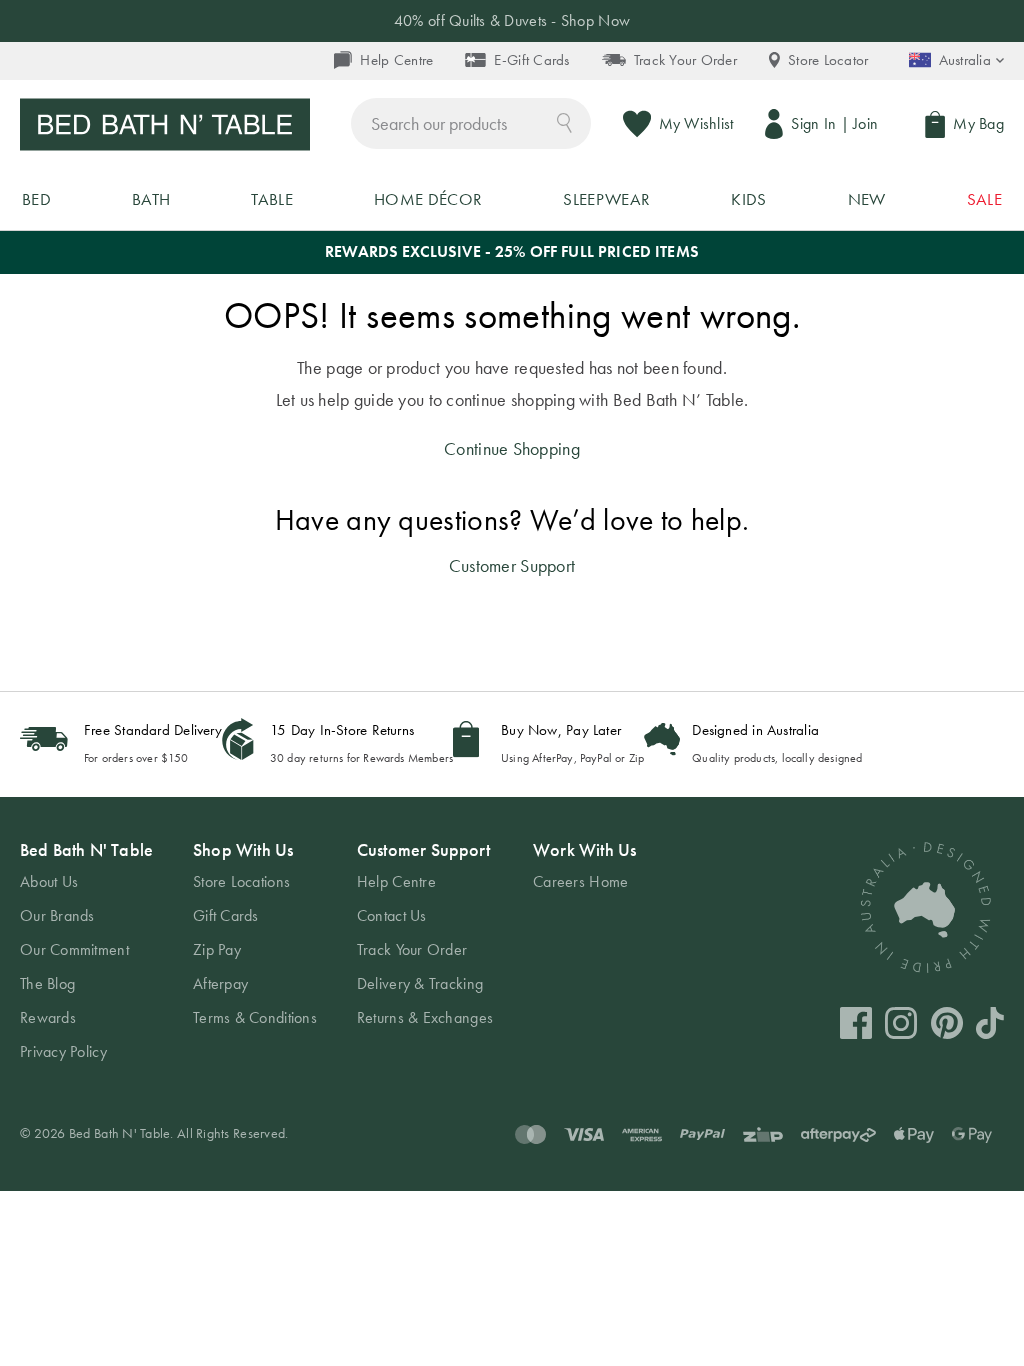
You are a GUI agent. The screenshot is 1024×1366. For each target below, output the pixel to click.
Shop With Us (243, 849)
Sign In (813, 123)
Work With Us (584, 849)
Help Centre (396, 60)
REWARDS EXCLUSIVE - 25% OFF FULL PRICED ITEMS (512, 251)
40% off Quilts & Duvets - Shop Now (512, 20)
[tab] (86, 951)
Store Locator (828, 60)
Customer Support (512, 565)
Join (865, 123)
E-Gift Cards (531, 60)
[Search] (564, 121)
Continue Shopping (512, 448)
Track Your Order (685, 60)
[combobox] (471, 123)
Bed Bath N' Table (86, 849)
